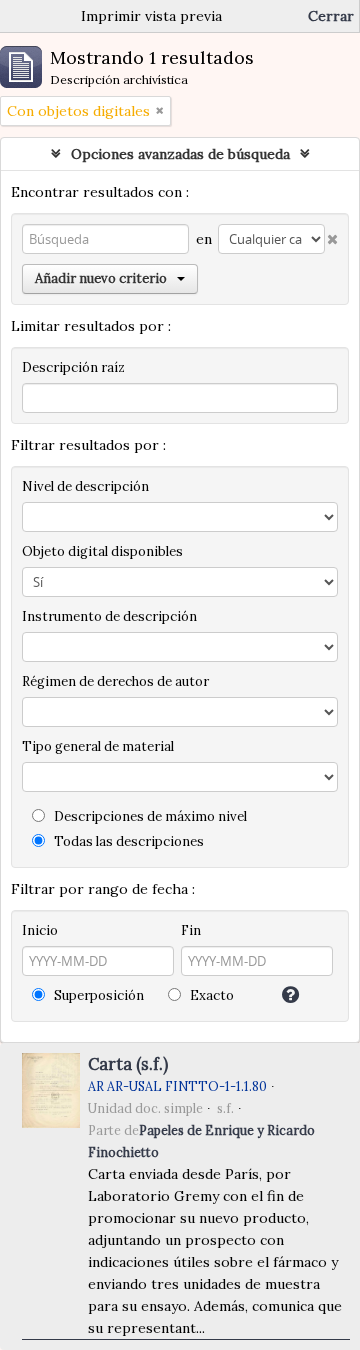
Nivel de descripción (85, 486)
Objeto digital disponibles (102, 551)
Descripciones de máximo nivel (149, 816)
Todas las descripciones (127, 841)
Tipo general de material (98, 746)
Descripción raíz (73, 367)
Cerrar (331, 16)
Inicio (40, 930)
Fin (191, 930)
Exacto (210, 995)
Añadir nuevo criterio (101, 278)
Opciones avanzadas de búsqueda (180, 154)
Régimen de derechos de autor (115, 681)
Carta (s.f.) (128, 1064)
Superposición (97, 995)
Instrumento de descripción (109, 616)
